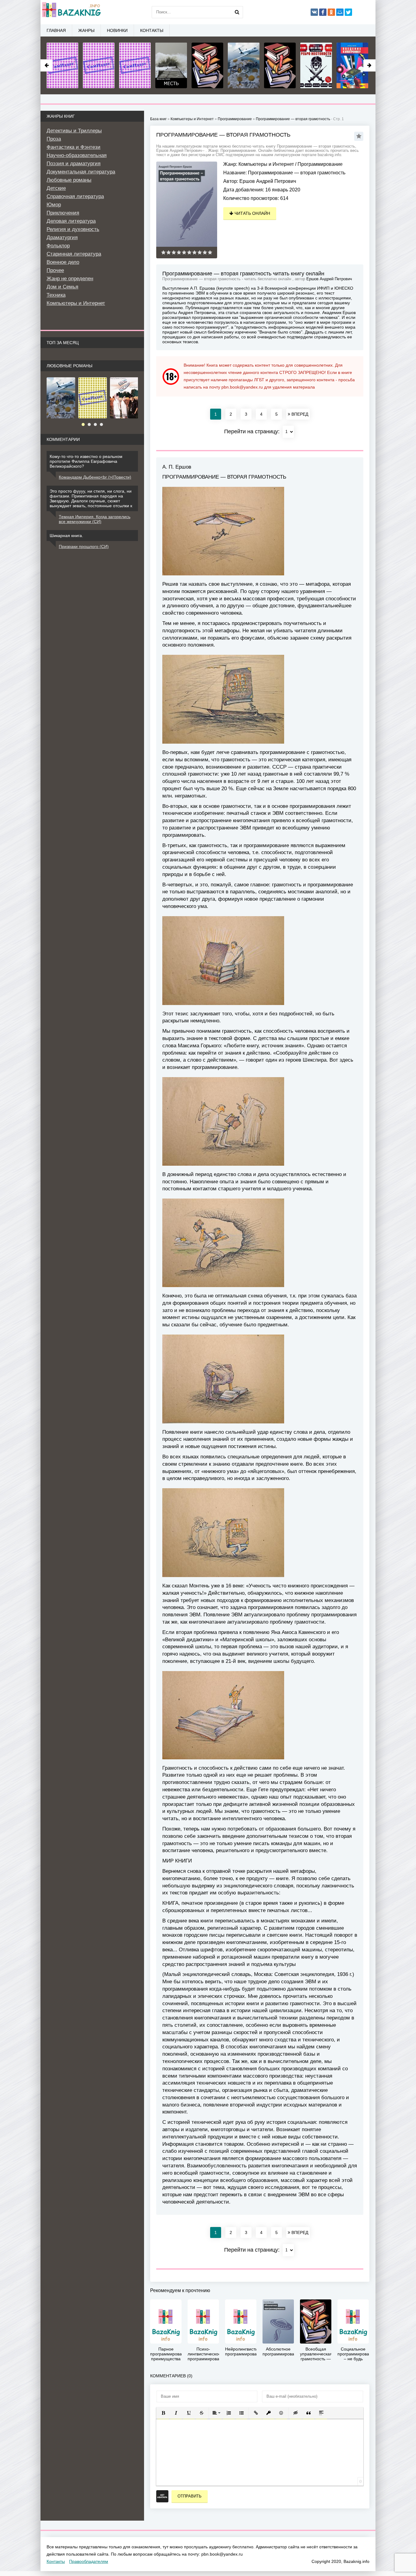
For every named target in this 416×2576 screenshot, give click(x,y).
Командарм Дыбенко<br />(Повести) (95, 477)
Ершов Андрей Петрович (268, 181)
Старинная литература (74, 254)
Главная (56, 30)
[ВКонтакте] (314, 12)
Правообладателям (89, 2561)
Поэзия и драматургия (74, 164)
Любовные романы (69, 180)
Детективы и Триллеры (74, 131)
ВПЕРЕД (299, 414)
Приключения (63, 213)
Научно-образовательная (77, 155)
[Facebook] (323, 12)
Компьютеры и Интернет (266, 164)
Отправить (190, 2496)
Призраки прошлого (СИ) (84, 546)
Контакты (152, 30)
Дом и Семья (62, 287)
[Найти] (237, 12)
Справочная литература (75, 196)
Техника (56, 295)
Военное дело (63, 262)
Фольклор (58, 246)
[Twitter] (348, 12)
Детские (56, 188)
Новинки (117, 30)
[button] (163, 2413)
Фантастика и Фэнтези (74, 147)
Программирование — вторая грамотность (293, 119)
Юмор (54, 205)
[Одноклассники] (331, 12)
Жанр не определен (70, 279)
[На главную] (71, 12)
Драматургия (62, 237)
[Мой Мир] (340, 12)
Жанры (86, 30)
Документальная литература (81, 172)
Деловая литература (71, 221)
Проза (54, 139)
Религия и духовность (73, 229)
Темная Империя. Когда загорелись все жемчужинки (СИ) (95, 519)
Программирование (320, 164)
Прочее (55, 270)
